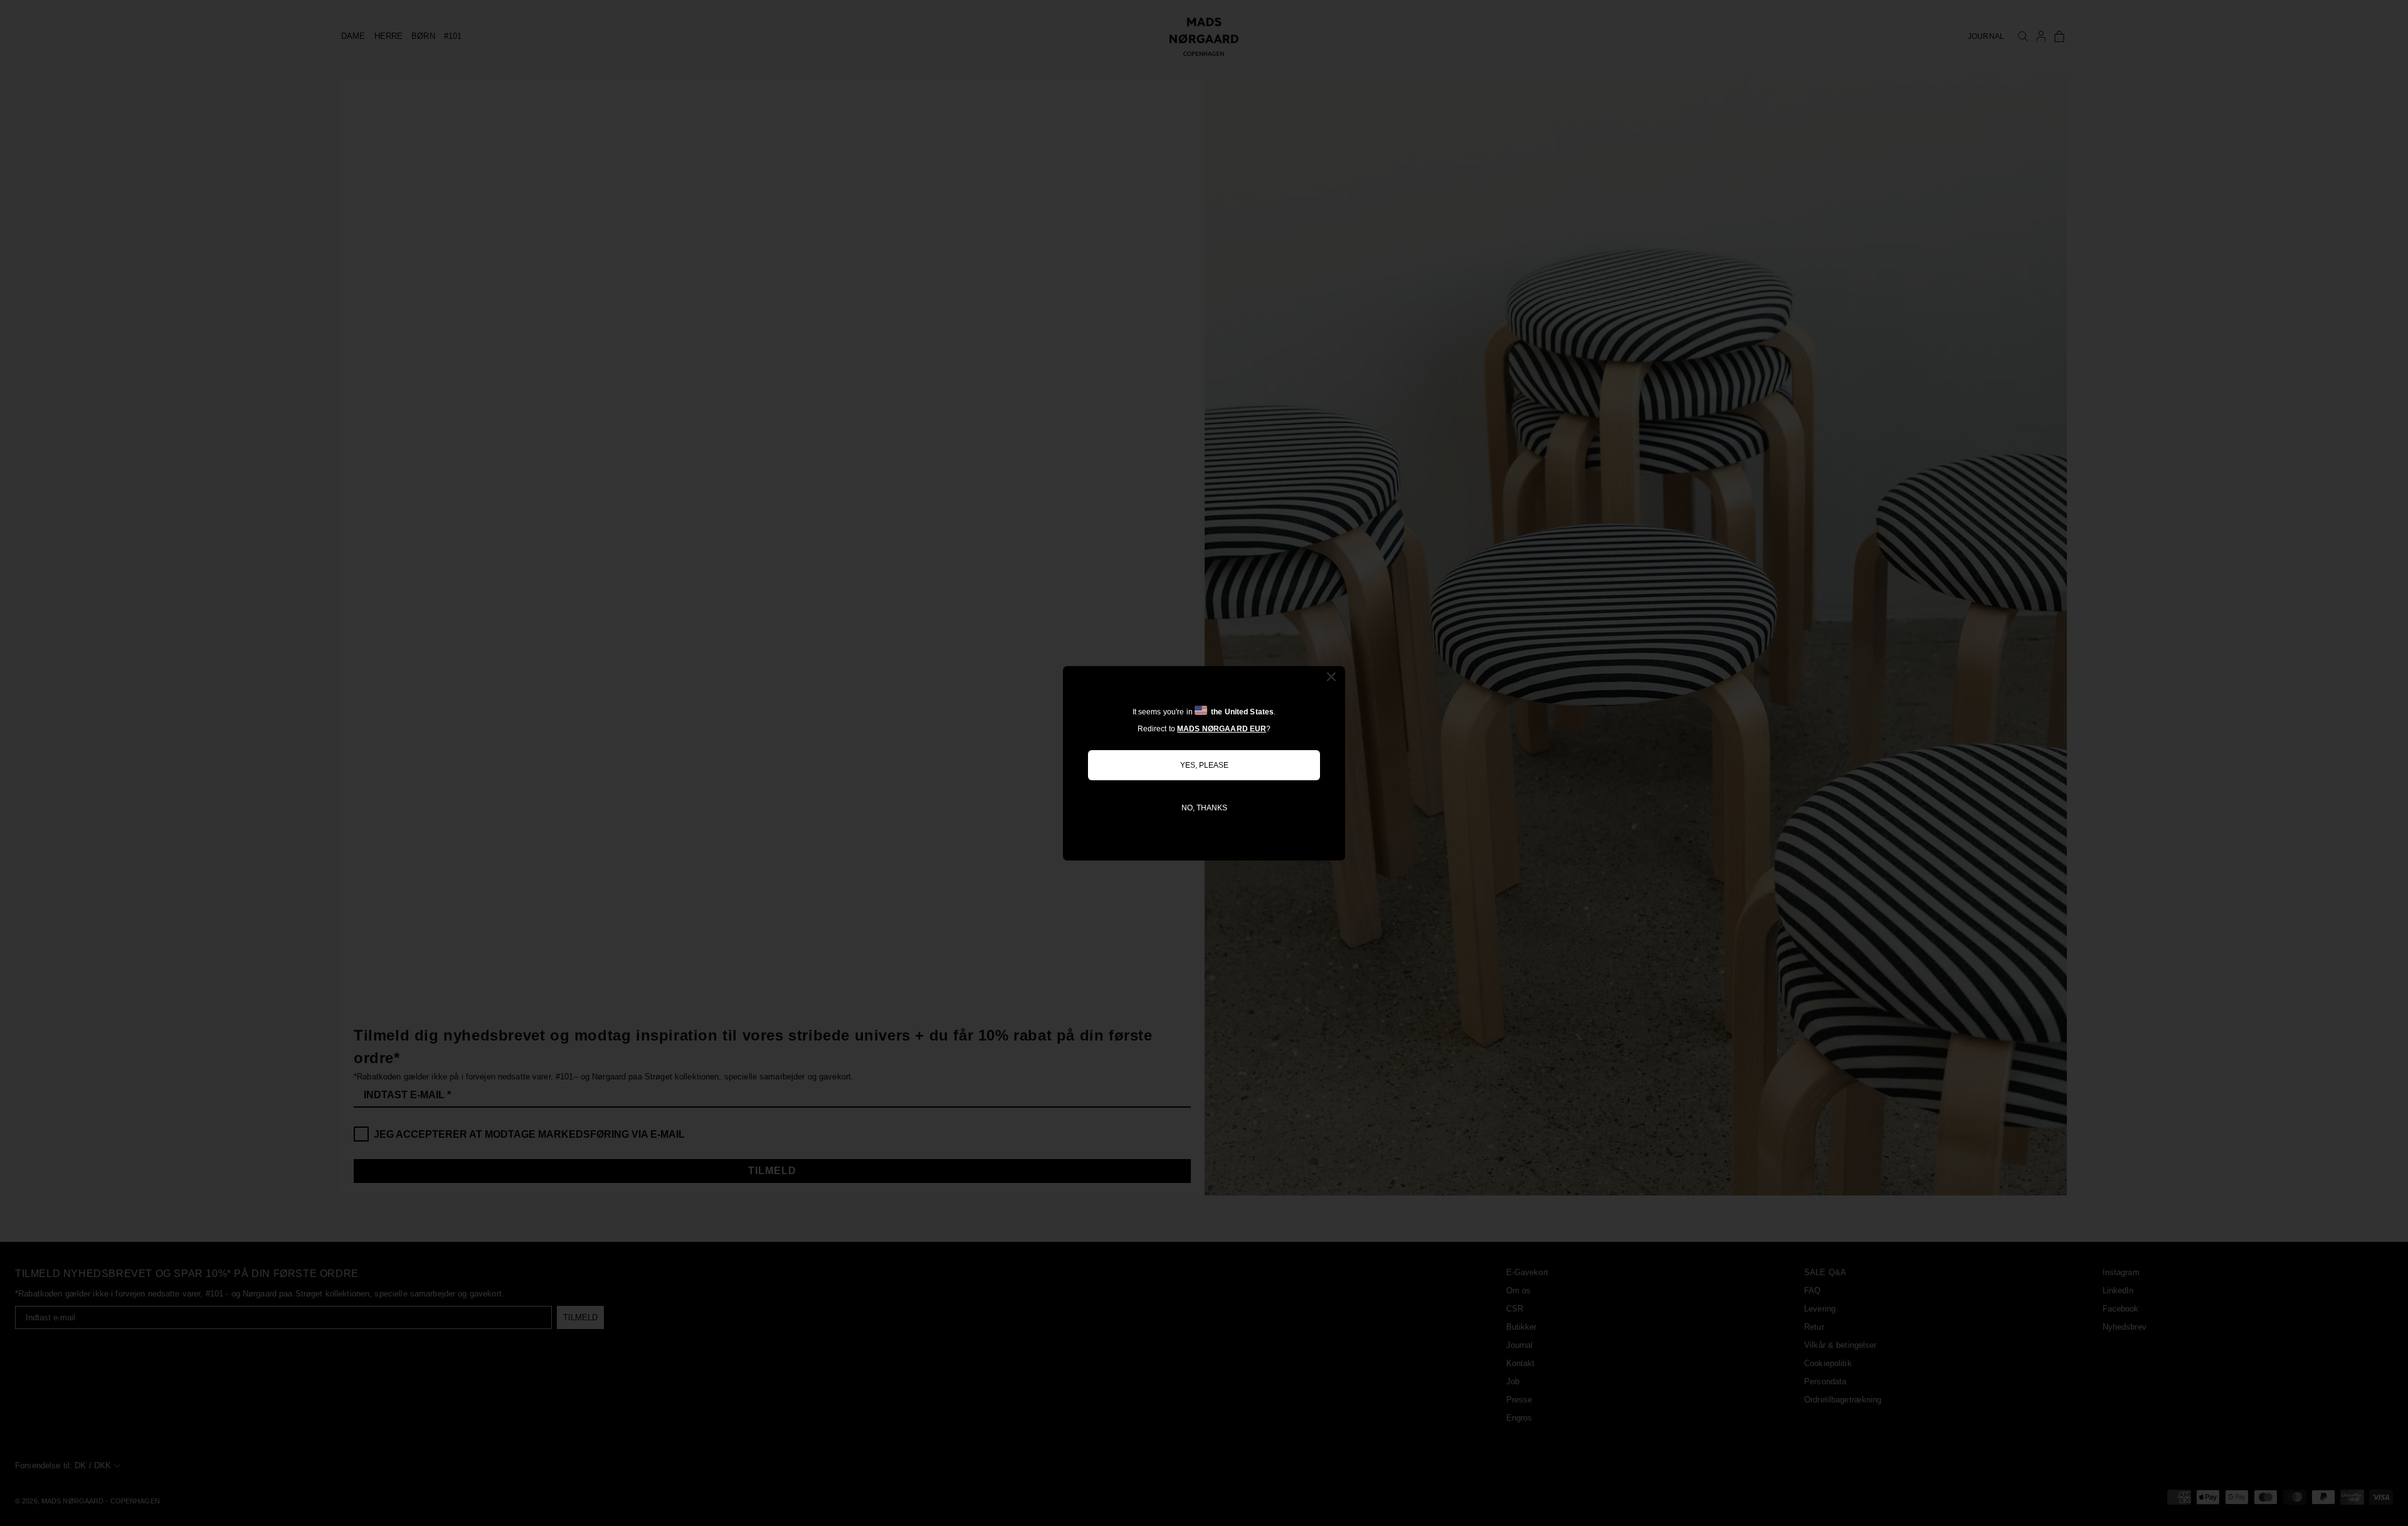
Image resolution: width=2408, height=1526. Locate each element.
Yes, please (1204, 765)
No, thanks (1204, 808)
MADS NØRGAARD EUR (1222, 729)
